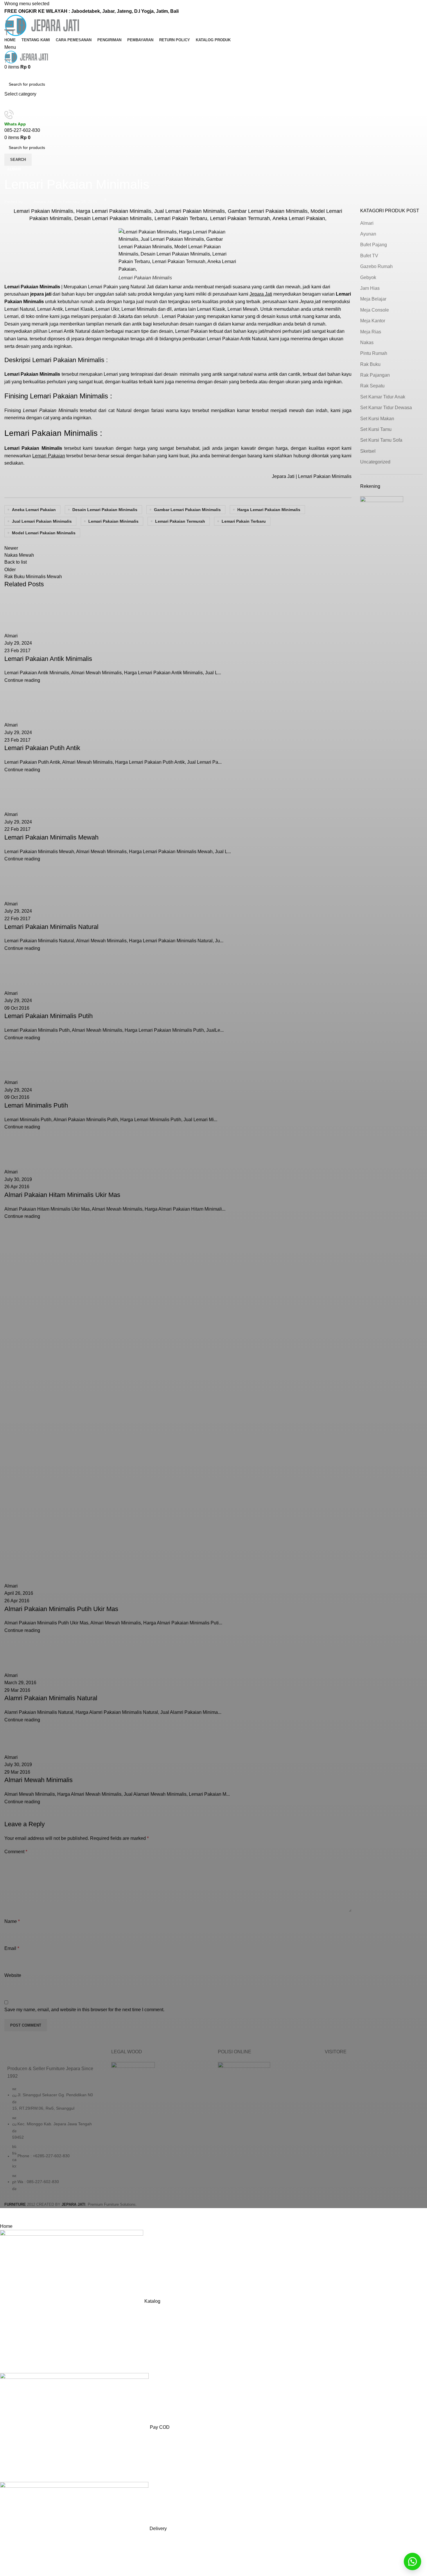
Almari (14, 169)
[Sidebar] (7, 2215)
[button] (412, 2561)
